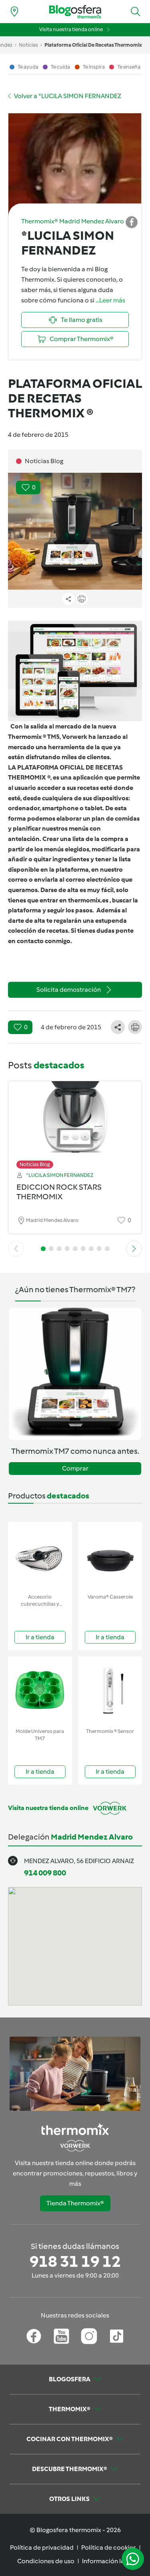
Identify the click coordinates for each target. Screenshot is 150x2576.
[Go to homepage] (75, 12)
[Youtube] (61, 2336)
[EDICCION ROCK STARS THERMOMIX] (75, 1123)
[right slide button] (134, 1249)
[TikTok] (117, 2336)
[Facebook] (34, 2336)
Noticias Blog (35, 1164)
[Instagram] (89, 2336)
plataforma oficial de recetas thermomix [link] (93, 45)
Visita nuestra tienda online (71, 29)
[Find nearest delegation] (14, 12)
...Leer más (110, 300)
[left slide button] (16, 1249)
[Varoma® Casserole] (110, 1556)
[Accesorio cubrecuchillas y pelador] (40, 1556)
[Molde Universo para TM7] (40, 1691)
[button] (136, 12)
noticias (28, 45)
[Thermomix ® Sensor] (110, 1691)
